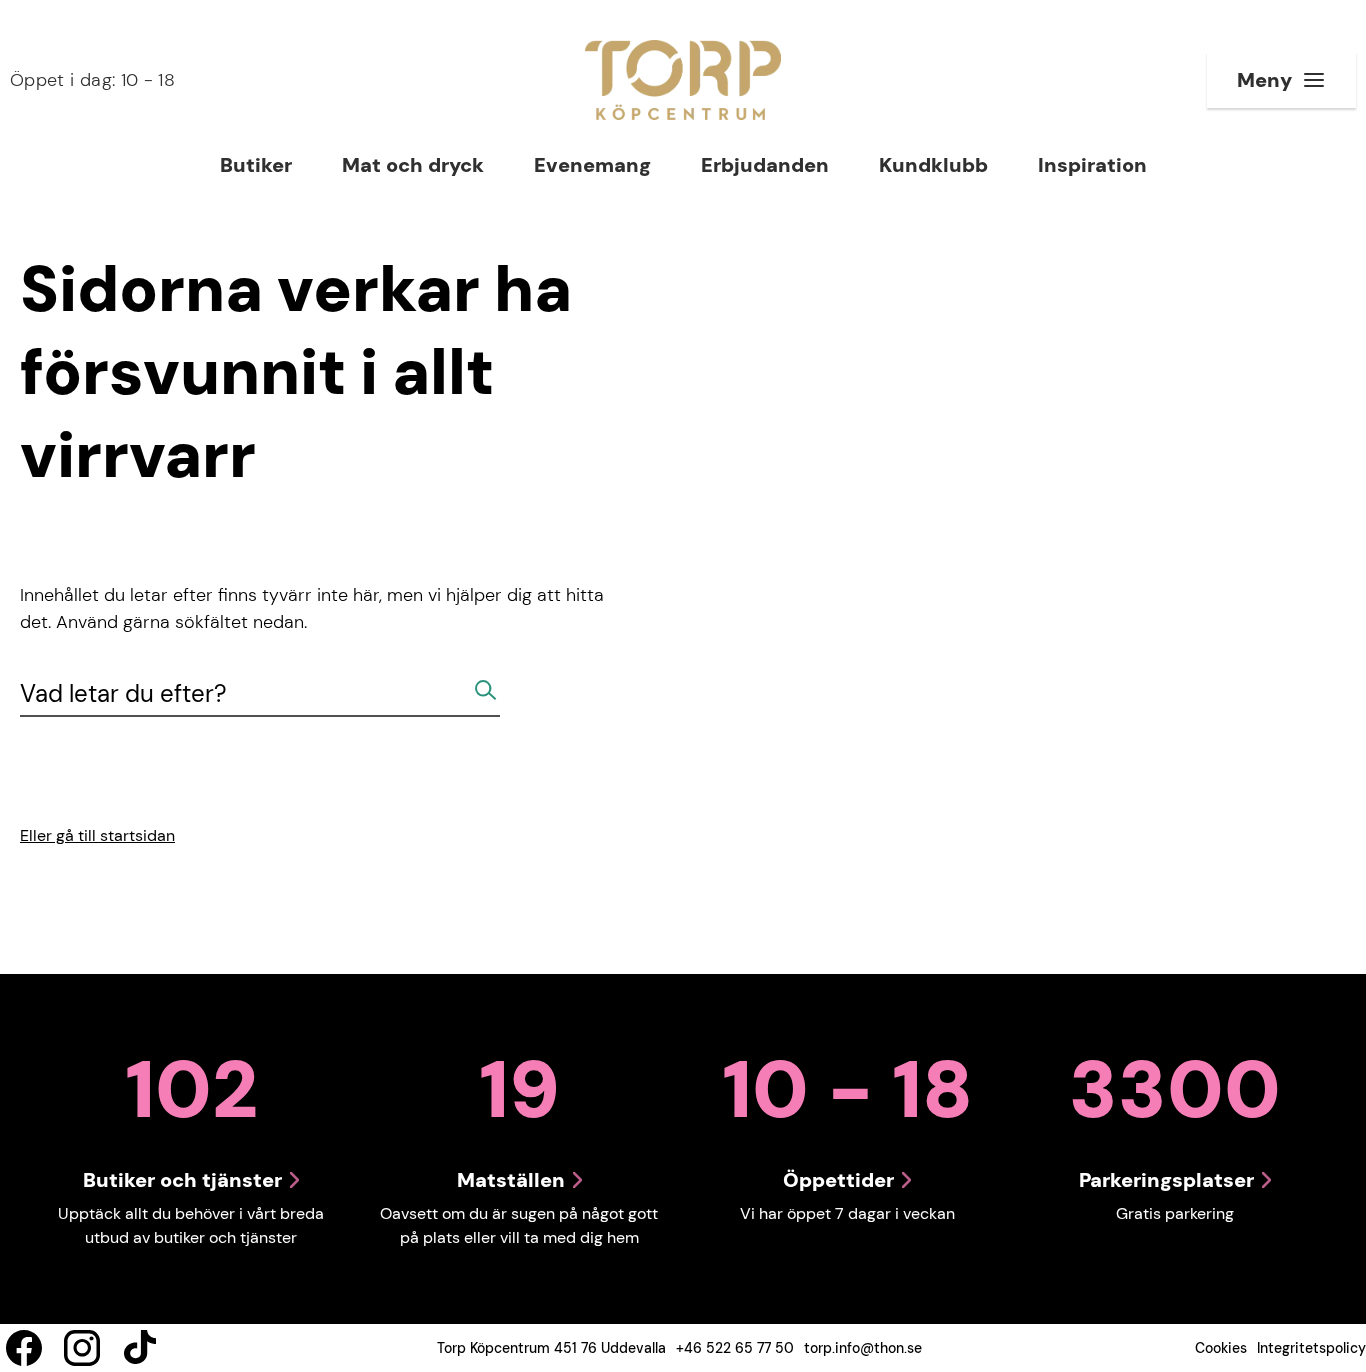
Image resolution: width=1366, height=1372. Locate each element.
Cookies (1221, 1348)
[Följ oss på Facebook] (24, 1348)
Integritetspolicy (1311, 1348)
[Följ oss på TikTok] (140, 1348)
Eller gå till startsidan (97, 835)
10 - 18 (92, 80)
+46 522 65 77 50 (735, 1348)
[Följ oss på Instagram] (82, 1348)
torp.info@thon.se (863, 1348)
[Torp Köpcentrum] (683, 80)
